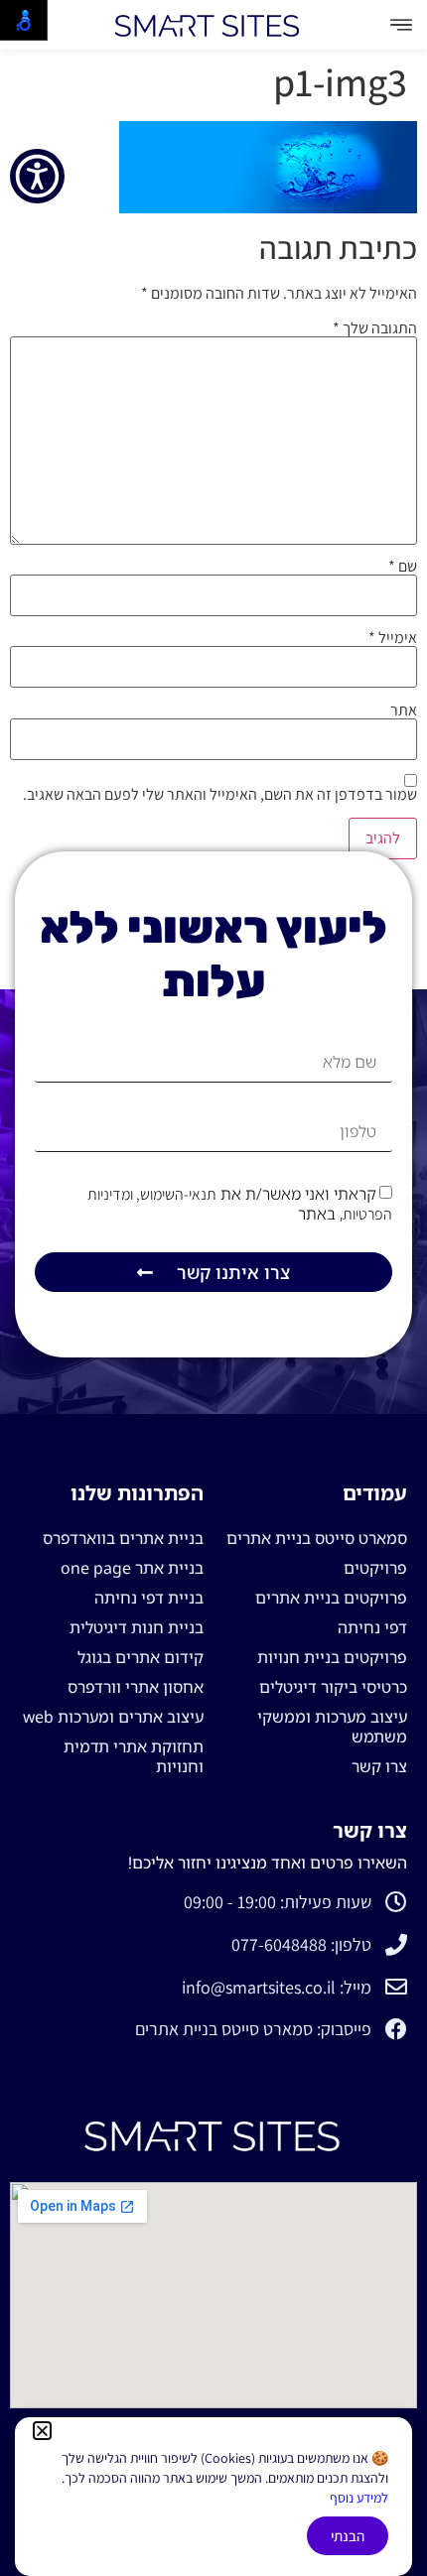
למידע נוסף (359, 2498)
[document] (213, 1288)
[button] (42, 2431)
